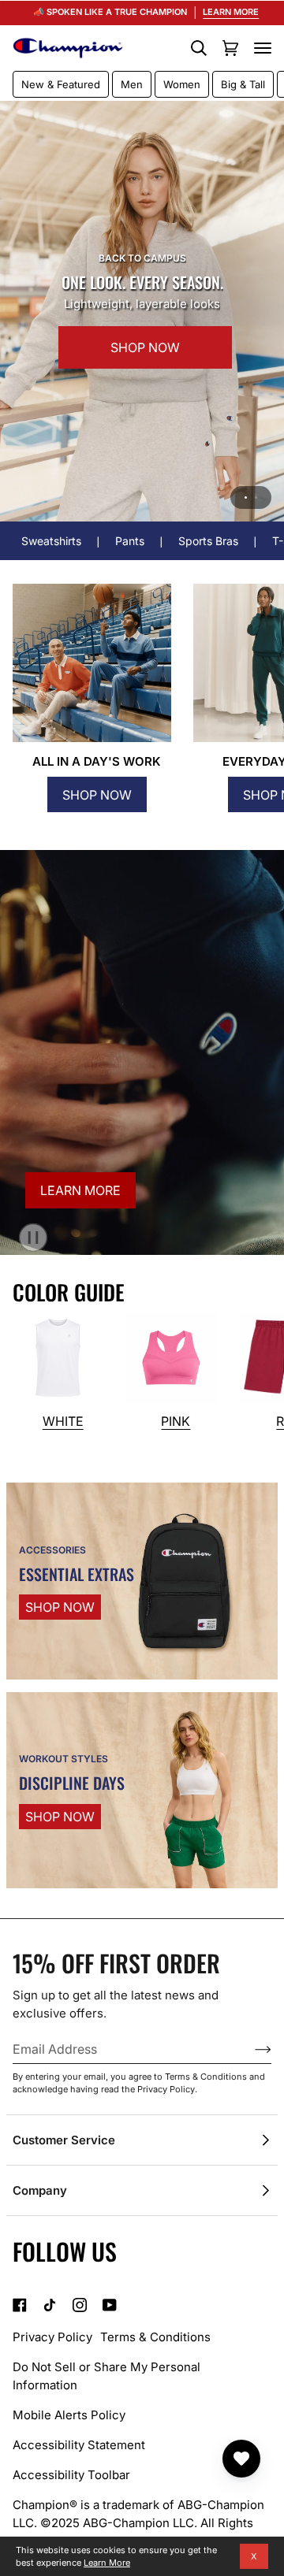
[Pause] (24, 1233)
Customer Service (64, 2140)
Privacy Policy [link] (52, 2337)
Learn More (107, 2563)
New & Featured (61, 84)
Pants (130, 541)
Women (182, 84)
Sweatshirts (51, 541)
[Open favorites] (241, 2459)
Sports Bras (208, 541)
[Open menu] (263, 48)
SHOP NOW (106, 362)
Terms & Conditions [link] (155, 2337)
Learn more (80, 1190)
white (63, 1421)
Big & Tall (243, 84)
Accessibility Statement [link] (79, 2445)
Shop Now (97, 795)
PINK (176, 1421)
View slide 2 (256, 497)
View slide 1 (246, 497)
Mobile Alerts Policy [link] (69, 2415)
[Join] (250, 2049)
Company (40, 2190)
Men (132, 84)
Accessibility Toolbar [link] (71, 2475)
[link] (20, 2305)
